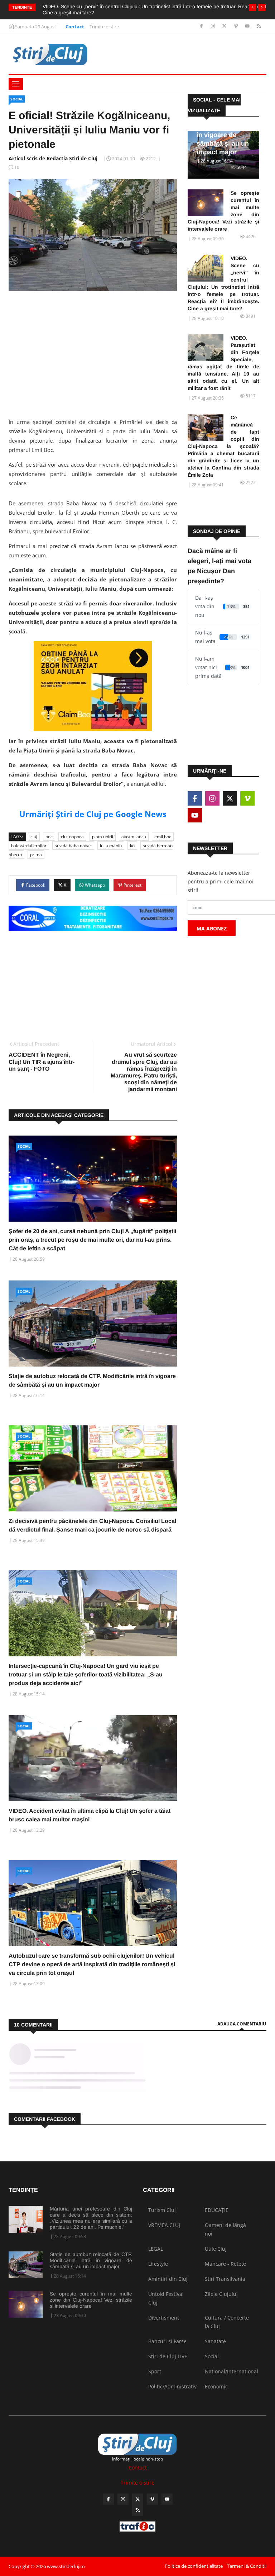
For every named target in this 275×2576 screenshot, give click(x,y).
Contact (75, 27)
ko (132, 846)
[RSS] (259, 26)
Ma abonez (212, 928)
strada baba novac (73, 846)
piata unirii (103, 837)
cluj (34, 837)
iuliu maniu (111, 846)
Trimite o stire (104, 27)
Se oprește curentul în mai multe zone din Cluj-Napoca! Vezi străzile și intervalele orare (223, 211)
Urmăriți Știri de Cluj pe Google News (93, 814)
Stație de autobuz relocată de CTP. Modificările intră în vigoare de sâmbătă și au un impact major (91, 2260)
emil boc (163, 837)
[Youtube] (248, 26)
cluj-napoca (72, 837)
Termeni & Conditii (247, 2566)
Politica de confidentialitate (194, 2566)
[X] (225, 26)
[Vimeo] (237, 26)
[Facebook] (202, 26)
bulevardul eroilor (29, 846)
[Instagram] (214, 26)
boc (49, 837)
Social (17, 99)
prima (36, 855)
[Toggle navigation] (16, 84)
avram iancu (134, 837)
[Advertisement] (93, 352)
